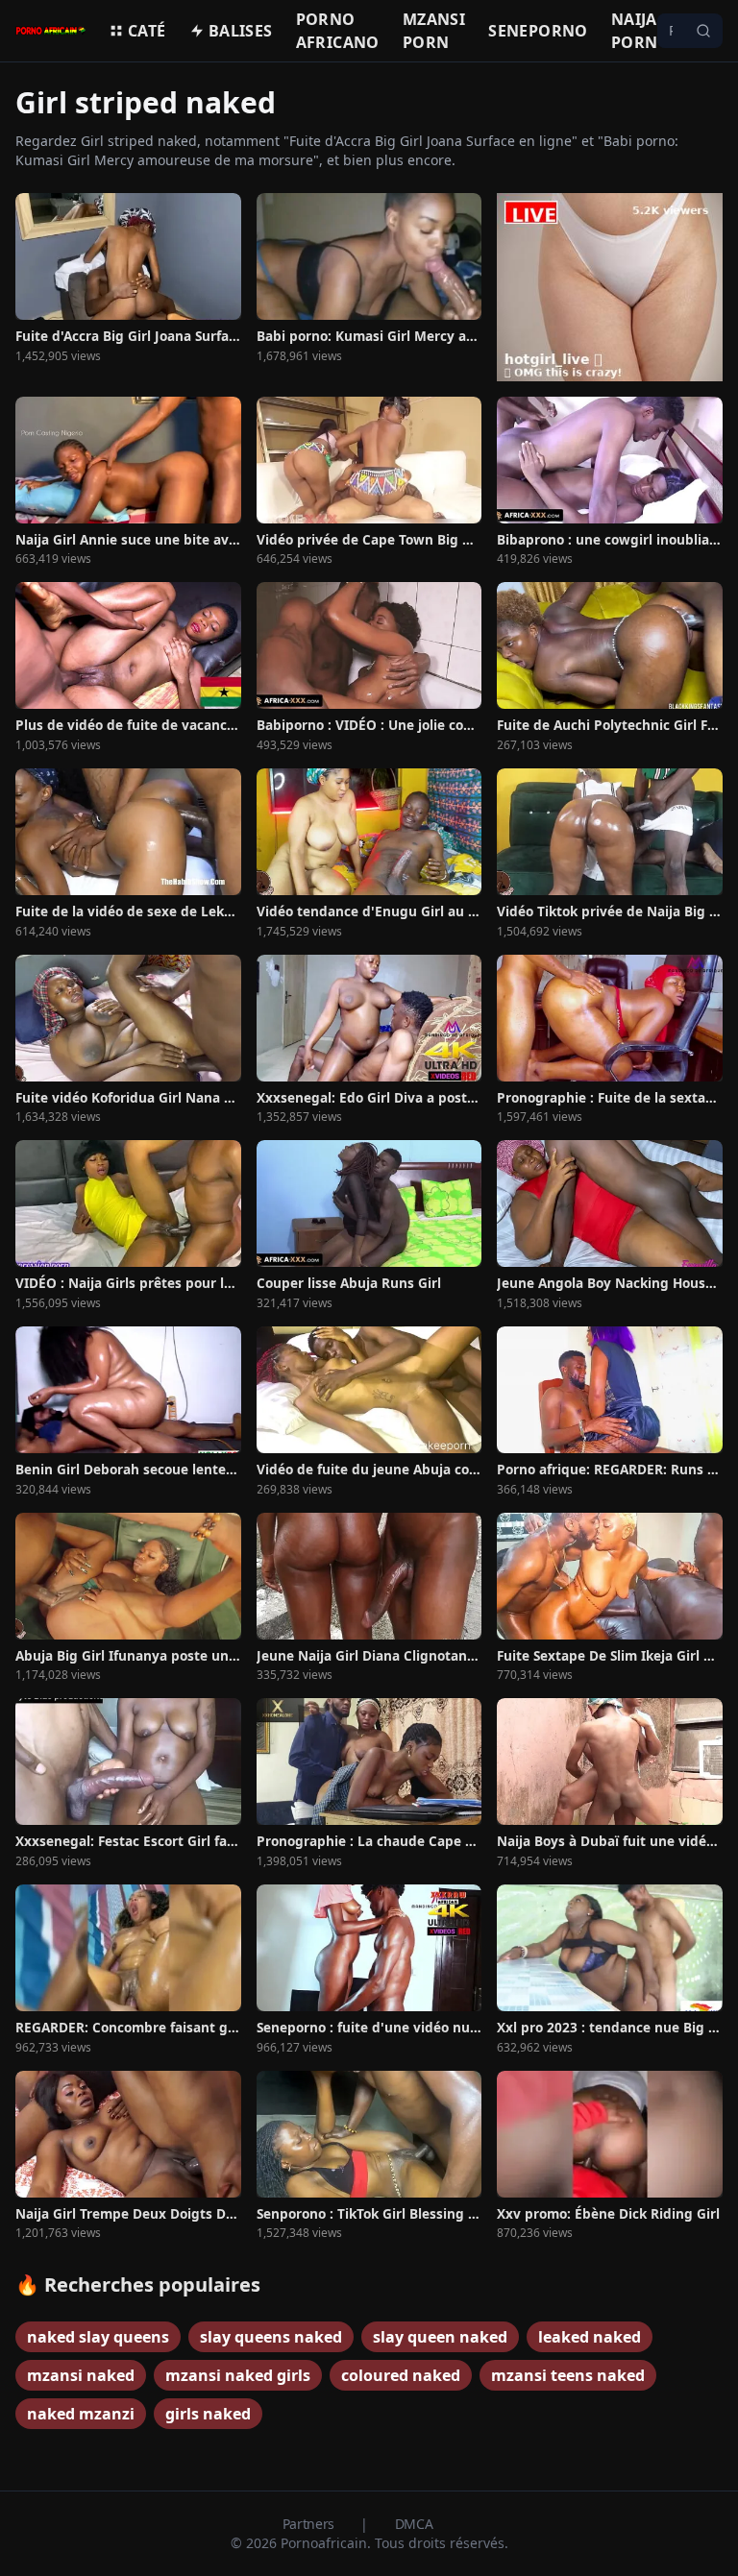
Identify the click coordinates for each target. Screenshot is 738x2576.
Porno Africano (338, 31)
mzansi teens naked (568, 2375)
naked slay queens (98, 2337)
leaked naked (590, 2337)
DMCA (414, 2524)
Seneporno (538, 31)
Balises (241, 31)
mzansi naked (81, 2375)
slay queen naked (440, 2337)
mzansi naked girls (238, 2375)
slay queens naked (271, 2337)
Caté (147, 31)
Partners (310, 2524)
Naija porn (635, 31)
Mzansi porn (434, 31)
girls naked (208, 2414)
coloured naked (401, 2375)
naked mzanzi (81, 2414)
